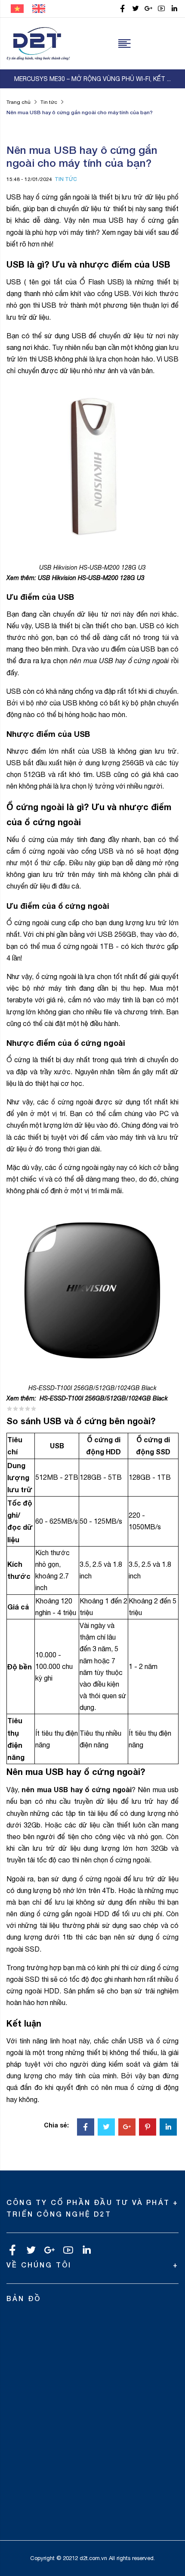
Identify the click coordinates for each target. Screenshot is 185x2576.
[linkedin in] (174, 9)
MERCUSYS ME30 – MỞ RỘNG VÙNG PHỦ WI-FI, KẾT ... (92, 79)
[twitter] (136, 9)
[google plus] (148, 9)
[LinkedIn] (168, 2128)
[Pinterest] (148, 2128)
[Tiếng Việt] (17, 8)
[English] (39, 8)
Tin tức (49, 102)
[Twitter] (106, 2128)
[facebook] (123, 9)
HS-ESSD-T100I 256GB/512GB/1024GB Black (104, 1398)
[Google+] (127, 2128)
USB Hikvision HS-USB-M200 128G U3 (91, 578)
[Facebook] (86, 2128)
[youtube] (161, 9)
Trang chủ (18, 102)
